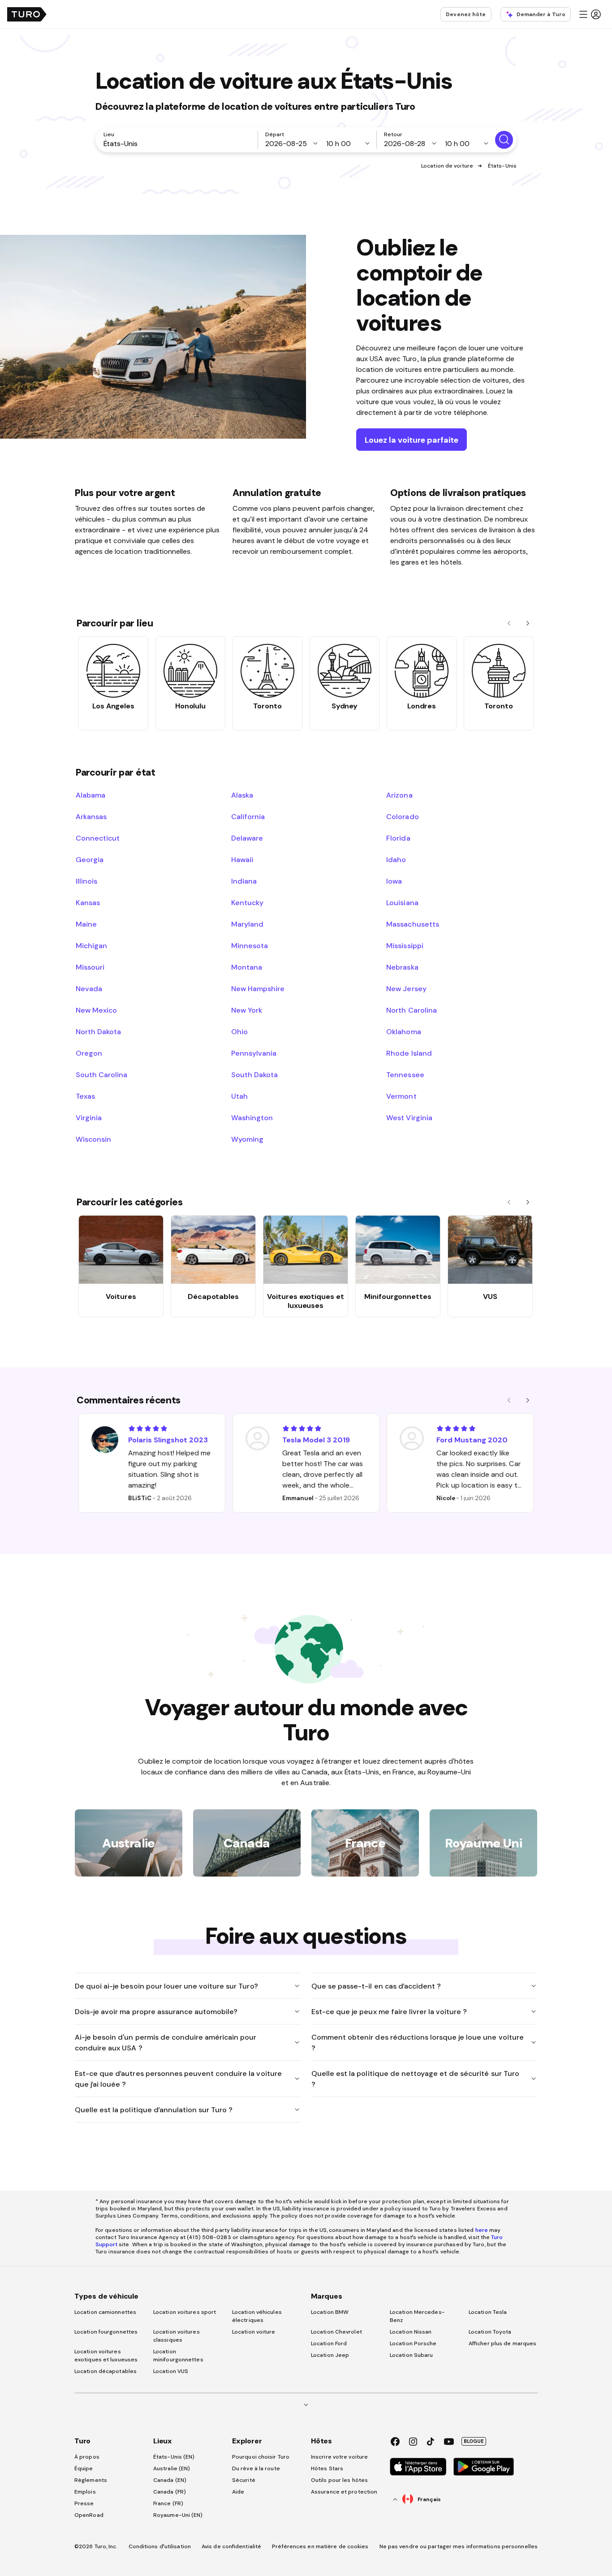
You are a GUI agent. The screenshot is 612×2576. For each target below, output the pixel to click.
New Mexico (96, 1010)
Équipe (84, 2468)
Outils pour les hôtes (339, 2480)
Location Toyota (490, 2332)
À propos (87, 2457)
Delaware (247, 838)
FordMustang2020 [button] (472, 1440)
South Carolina (101, 1074)
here (482, 2230)
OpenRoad (89, 2515)
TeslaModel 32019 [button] (316, 1440)
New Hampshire (258, 988)
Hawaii (242, 859)
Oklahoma (403, 1031)
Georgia (90, 859)
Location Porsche (413, 2343)
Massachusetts (412, 924)
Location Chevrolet (336, 2332)
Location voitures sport (185, 2312)
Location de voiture (447, 166)
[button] (590, 14)
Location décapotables (106, 2371)
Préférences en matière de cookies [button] (320, 2546)
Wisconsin (93, 1139)
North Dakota (98, 1031)
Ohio (239, 1031)
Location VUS (171, 2371)
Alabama (91, 795)
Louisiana (402, 902)
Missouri (90, 967)
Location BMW (330, 2312)
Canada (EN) (170, 2480)
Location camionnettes (105, 2312)
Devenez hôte (466, 14)
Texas (85, 1096)
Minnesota (250, 945)
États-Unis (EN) (174, 2457)
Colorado (402, 816)
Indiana (244, 881)
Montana (247, 967)
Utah (239, 1096)
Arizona (399, 795)
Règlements (91, 2480)
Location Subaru (412, 2355)
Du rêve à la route (256, 2468)
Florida (398, 838)
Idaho (396, 859)
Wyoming (247, 1139)
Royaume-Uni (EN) (178, 2515)
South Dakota (254, 1074)
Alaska (242, 795)
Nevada (89, 988)
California (248, 816)
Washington (252, 1118)
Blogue (474, 2441)
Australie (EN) (172, 2468)
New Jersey (406, 988)
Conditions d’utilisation (160, 2546)
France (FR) (168, 2503)
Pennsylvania (254, 1053)
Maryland (247, 924)
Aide (238, 2492)
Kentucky (247, 902)
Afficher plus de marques (502, 2343)
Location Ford (329, 2343)
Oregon (89, 1053)
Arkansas (91, 816)
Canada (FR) (170, 2492)
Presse (84, 2503)
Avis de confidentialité (231, 2546)
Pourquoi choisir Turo (261, 2457)
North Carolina (411, 1010)
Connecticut (98, 838)
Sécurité (244, 2480)
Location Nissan (411, 2332)
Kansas (88, 902)
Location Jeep (330, 2355)
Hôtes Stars (328, 2468)
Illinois (86, 881)
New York (247, 1010)
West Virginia (409, 1118)
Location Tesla (488, 2312)
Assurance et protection (344, 2492)
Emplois (85, 2492)
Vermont (401, 1096)
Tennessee (405, 1074)
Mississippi (405, 945)
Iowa (394, 881)
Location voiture (254, 2332)
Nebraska (402, 967)
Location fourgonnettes (106, 2332)
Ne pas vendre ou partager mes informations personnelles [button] (459, 2546)
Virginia (89, 1118)
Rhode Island (409, 1053)
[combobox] (178, 143)
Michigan (91, 945)
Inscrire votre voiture (339, 2457)
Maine (86, 924)
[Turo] (27, 14)
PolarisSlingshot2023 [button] (168, 1440)
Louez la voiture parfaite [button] (412, 440)
